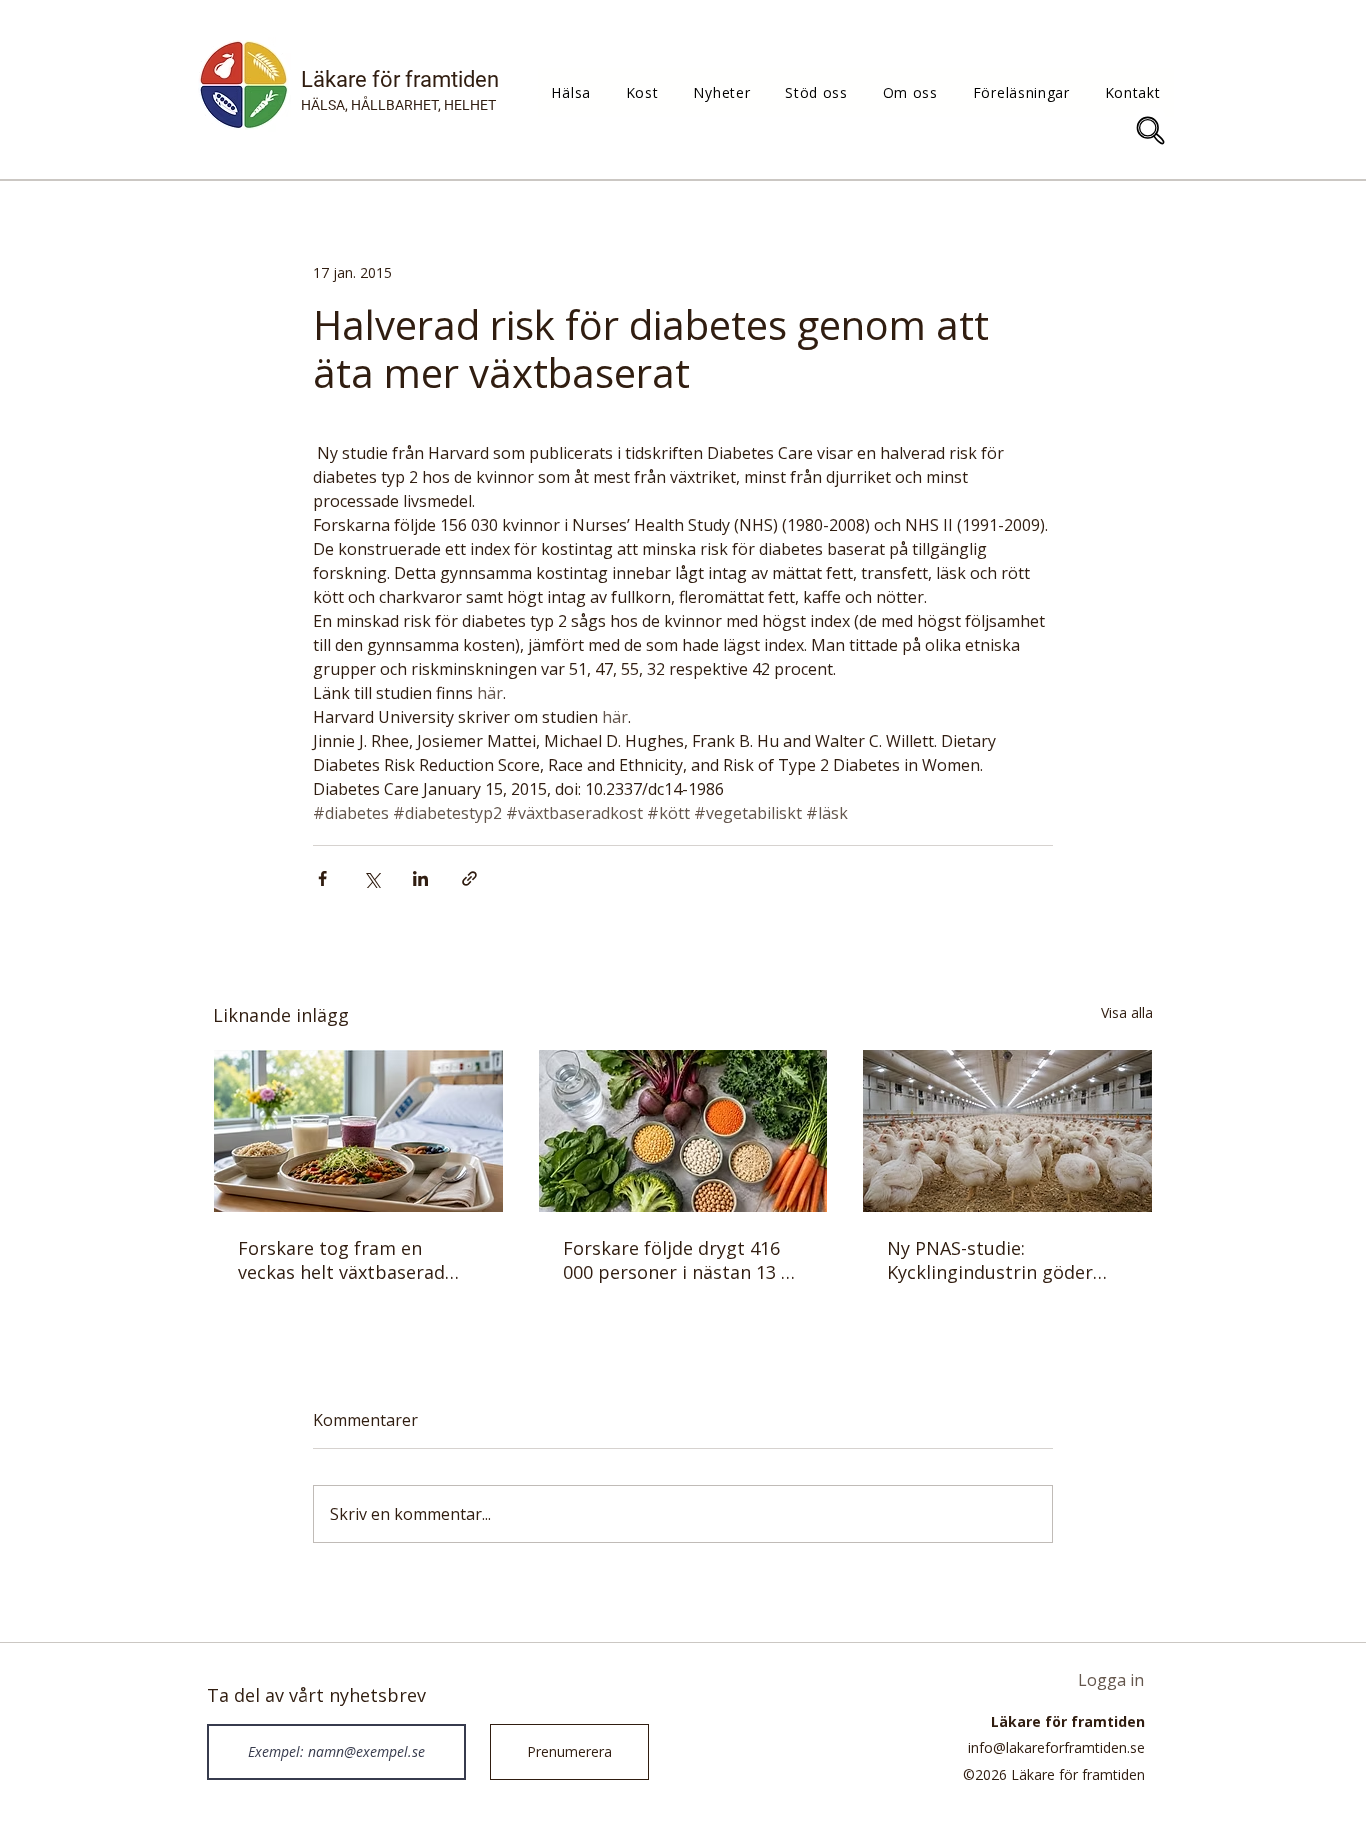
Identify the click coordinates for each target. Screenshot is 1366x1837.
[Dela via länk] (469, 878)
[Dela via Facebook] (322, 878)
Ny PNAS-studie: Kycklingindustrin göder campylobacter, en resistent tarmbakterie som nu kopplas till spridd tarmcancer (1000, 1260)
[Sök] (1150, 130)
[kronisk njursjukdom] (683, 1131)
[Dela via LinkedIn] (420, 878)
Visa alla (1127, 1012)
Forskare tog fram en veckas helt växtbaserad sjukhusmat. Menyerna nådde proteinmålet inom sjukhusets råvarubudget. (349, 1260)
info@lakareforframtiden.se (1056, 1747)
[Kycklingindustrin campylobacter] (1007, 1131)
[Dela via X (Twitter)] (371, 878)
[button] (571, 92)
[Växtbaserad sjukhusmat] (358, 1131)
